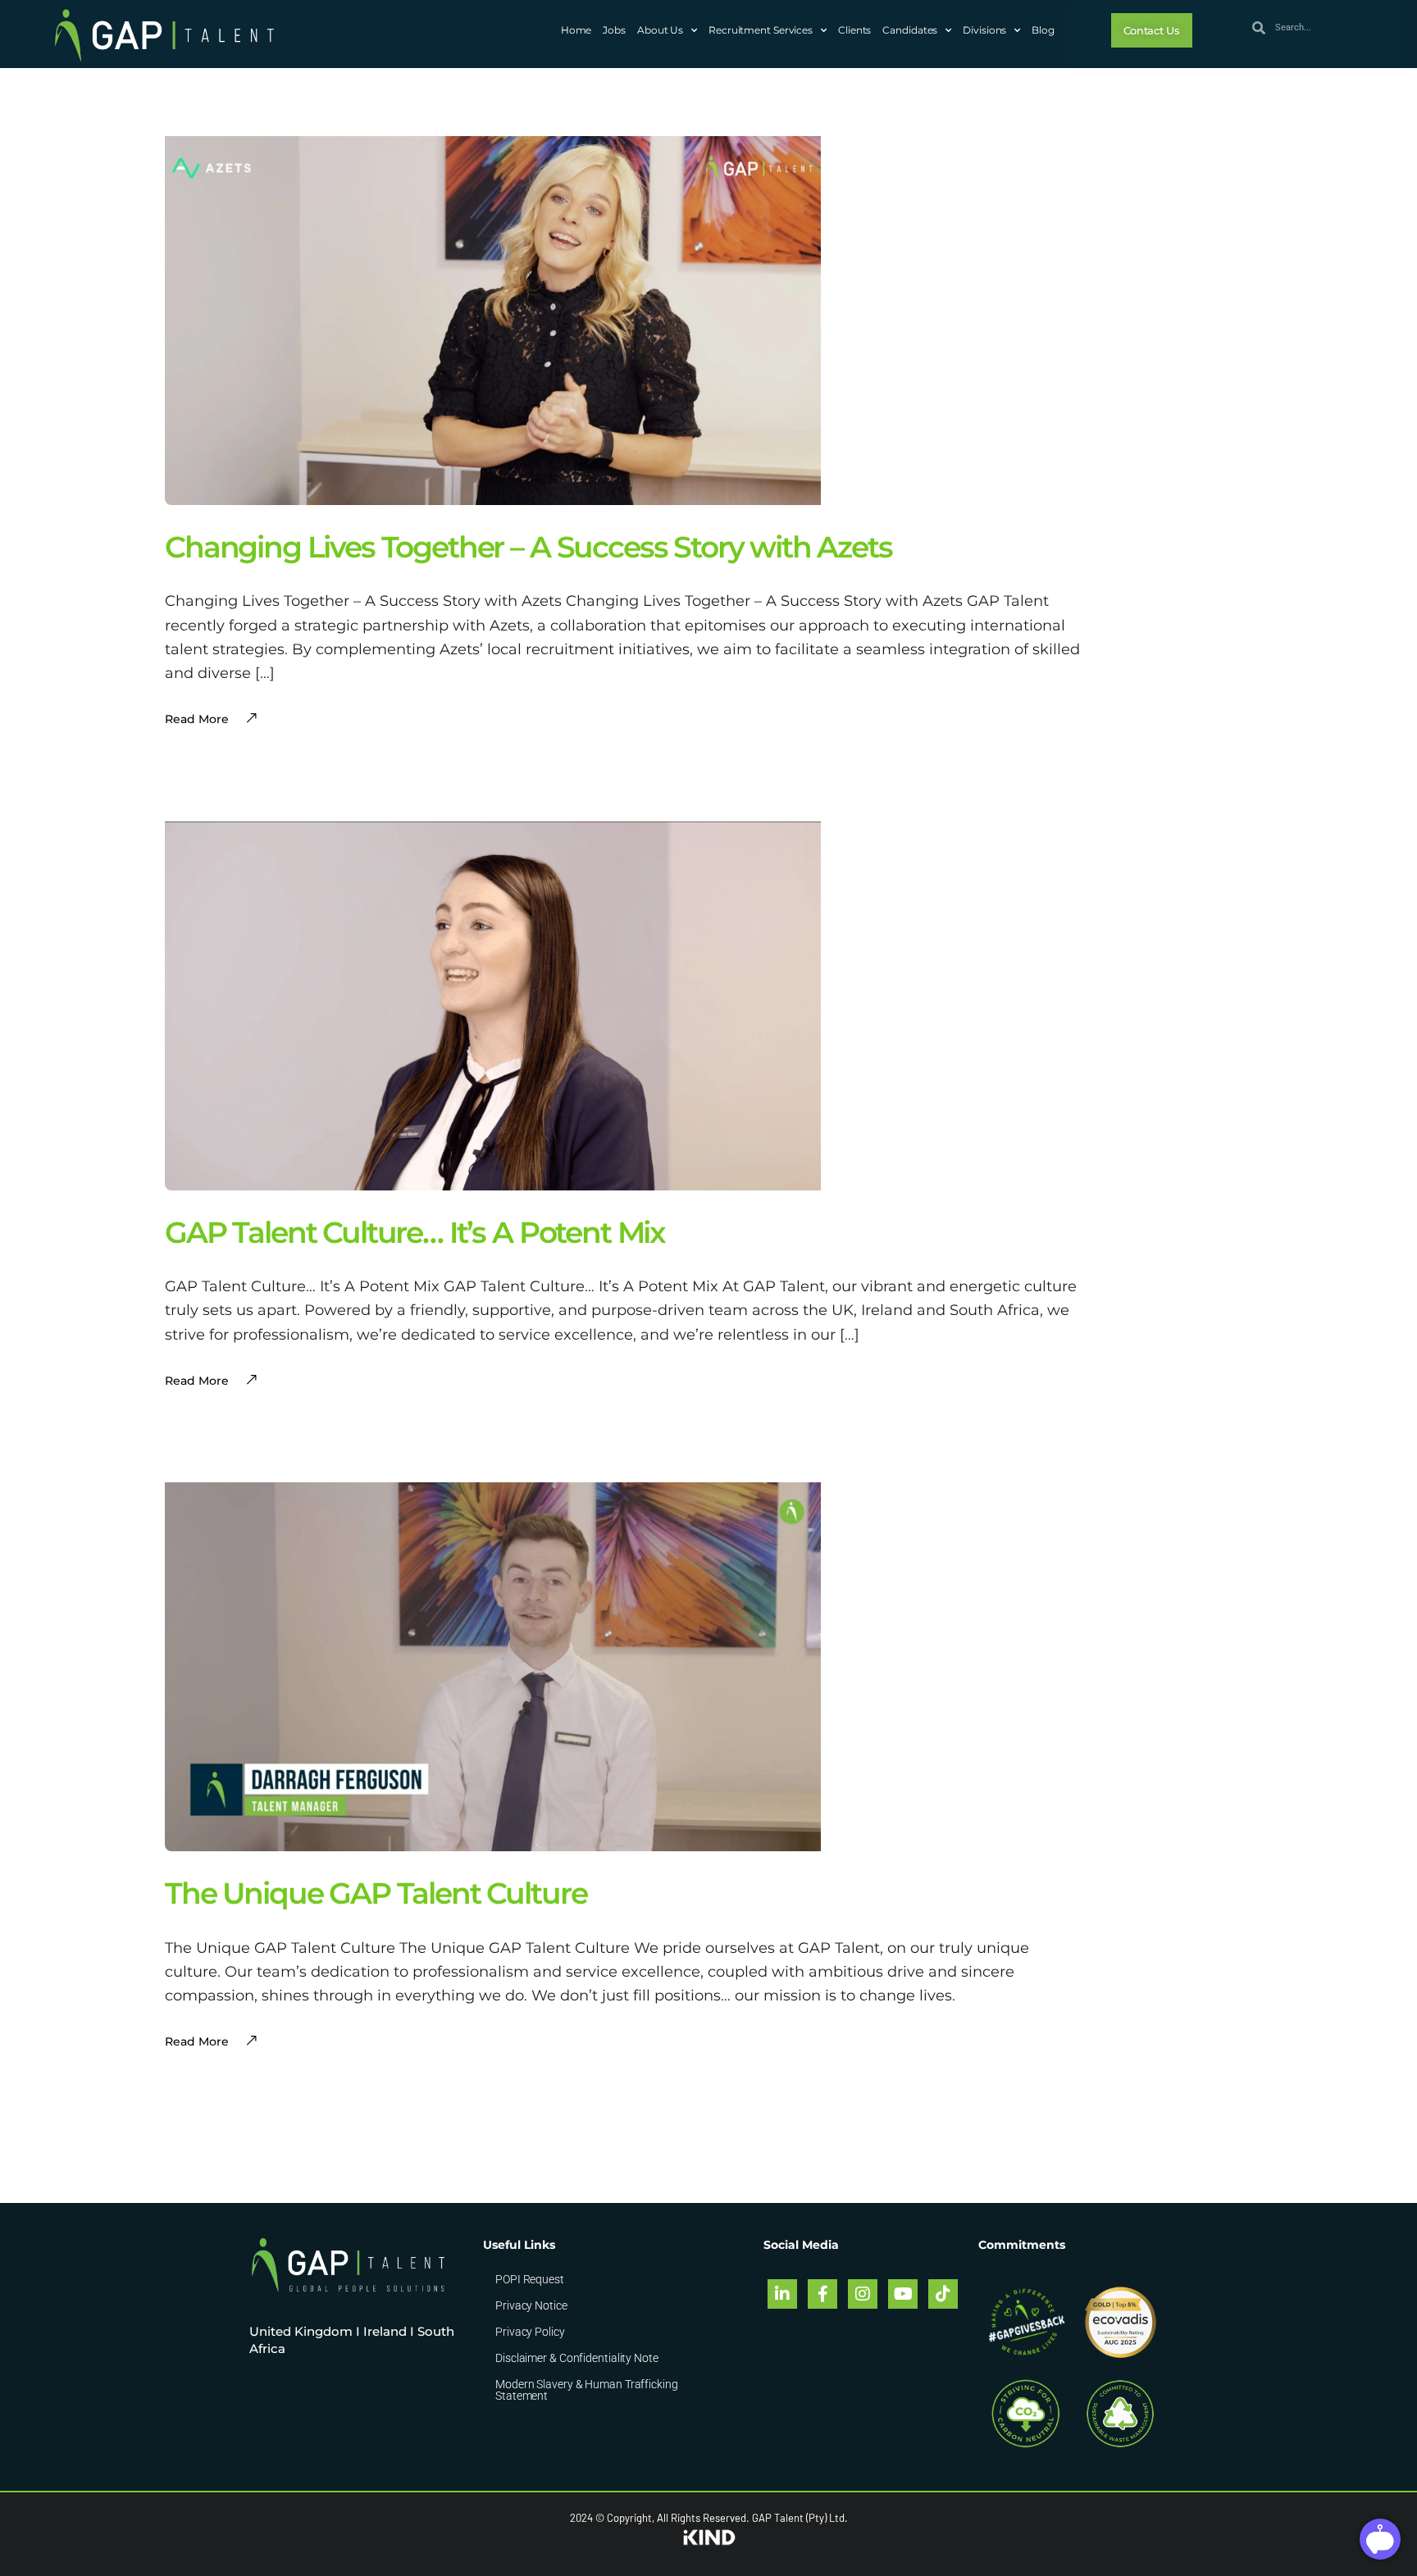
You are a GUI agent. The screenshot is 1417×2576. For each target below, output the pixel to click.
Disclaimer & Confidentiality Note (577, 2358)
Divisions (984, 30)
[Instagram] (863, 2294)
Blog (1043, 30)
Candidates (910, 30)
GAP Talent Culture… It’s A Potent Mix (415, 1232)
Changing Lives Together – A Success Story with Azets (529, 547)
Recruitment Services (761, 30)
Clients (854, 30)
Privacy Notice (531, 2305)
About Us (660, 30)
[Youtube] (903, 2294)
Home (576, 30)
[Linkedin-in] (782, 2294)
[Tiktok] (943, 2294)
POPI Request (530, 2279)
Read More (197, 2041)
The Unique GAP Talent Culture (376, 1893)
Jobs (614, 30)
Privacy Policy (530, 2332)
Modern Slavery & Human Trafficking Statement (587, 2390)
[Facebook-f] (822, 2294)
